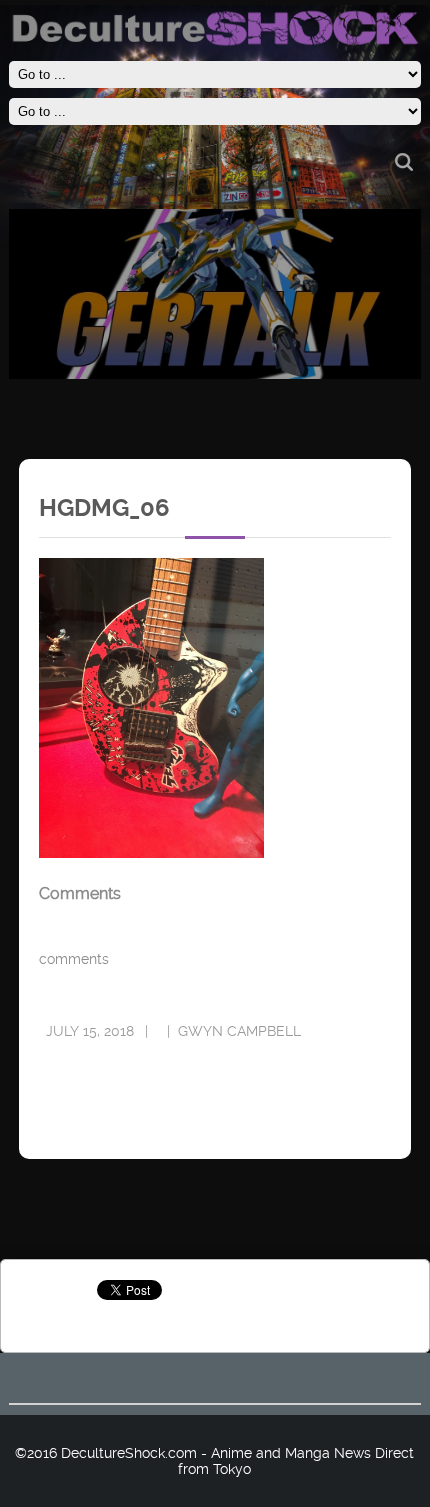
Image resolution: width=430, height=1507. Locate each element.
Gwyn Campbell (239, 1031)
